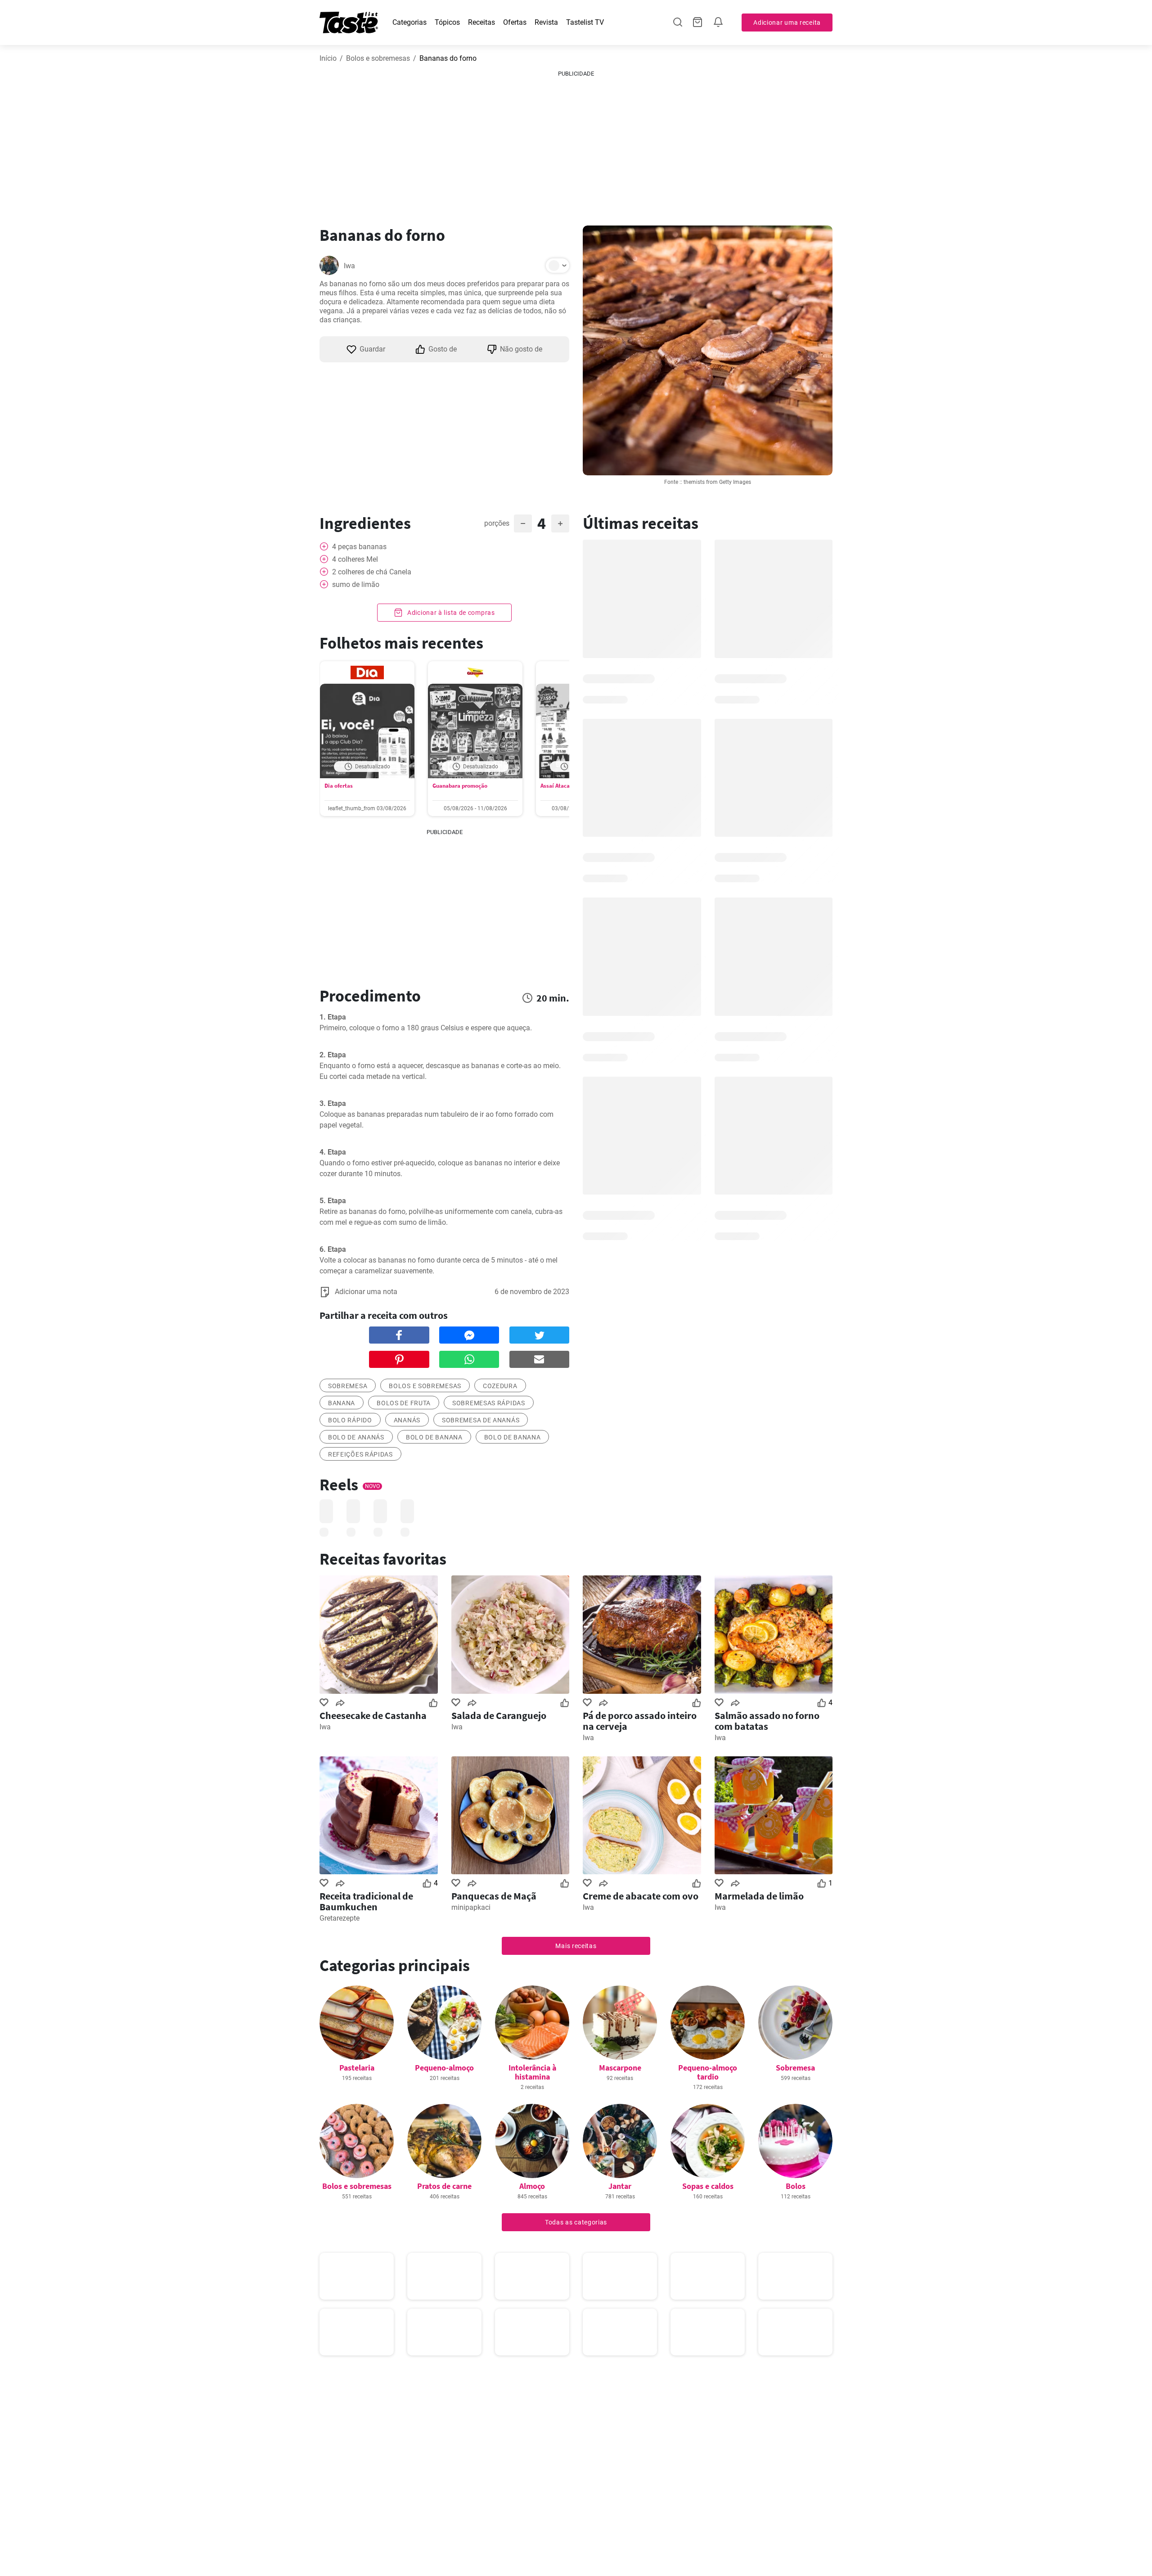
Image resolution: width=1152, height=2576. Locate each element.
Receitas (481, 22)
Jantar (620, 2186)
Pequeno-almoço (444, 2068)
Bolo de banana (434, 1437)
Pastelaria (357, 2068)
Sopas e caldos (708, 2186)
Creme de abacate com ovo (641, 1896)
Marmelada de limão (759, 1896)
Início (328, 58)
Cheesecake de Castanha (373, 1715)
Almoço (532, 2186)
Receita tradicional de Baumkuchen (366, 1901)
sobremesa (348, 1386)
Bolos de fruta (404, 1403)
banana (342, 1403)
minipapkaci (471, 1907)
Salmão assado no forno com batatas (767, 1721)
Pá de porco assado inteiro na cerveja (640, 1721)
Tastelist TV (585, 22)
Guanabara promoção (460, 786)
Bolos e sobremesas (378, 58)
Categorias (409, 22)
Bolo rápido (350, 1420)
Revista (546, 22)
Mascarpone (620, 2068)
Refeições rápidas (360, 1454)
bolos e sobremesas (425, 1386)
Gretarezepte (340, 1918)
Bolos (796, 2186)
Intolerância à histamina (532, 2072)
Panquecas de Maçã (494, 1896)
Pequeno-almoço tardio (708, 2072)
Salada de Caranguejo (499, 1715)
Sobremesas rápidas (489, 1403)
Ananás (407, 1420)
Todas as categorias (576, 2222)
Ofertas (515, 22)
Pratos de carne (444, 2186)
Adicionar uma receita (787, 23)
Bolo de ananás (356, 1437)
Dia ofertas (339, 786)
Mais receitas (576, 1946)
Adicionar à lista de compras (450, 613)
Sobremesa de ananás (481, 1420)
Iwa (349, 266)
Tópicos (447, 22)
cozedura (500, 1386)
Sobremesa (795, 2068)
